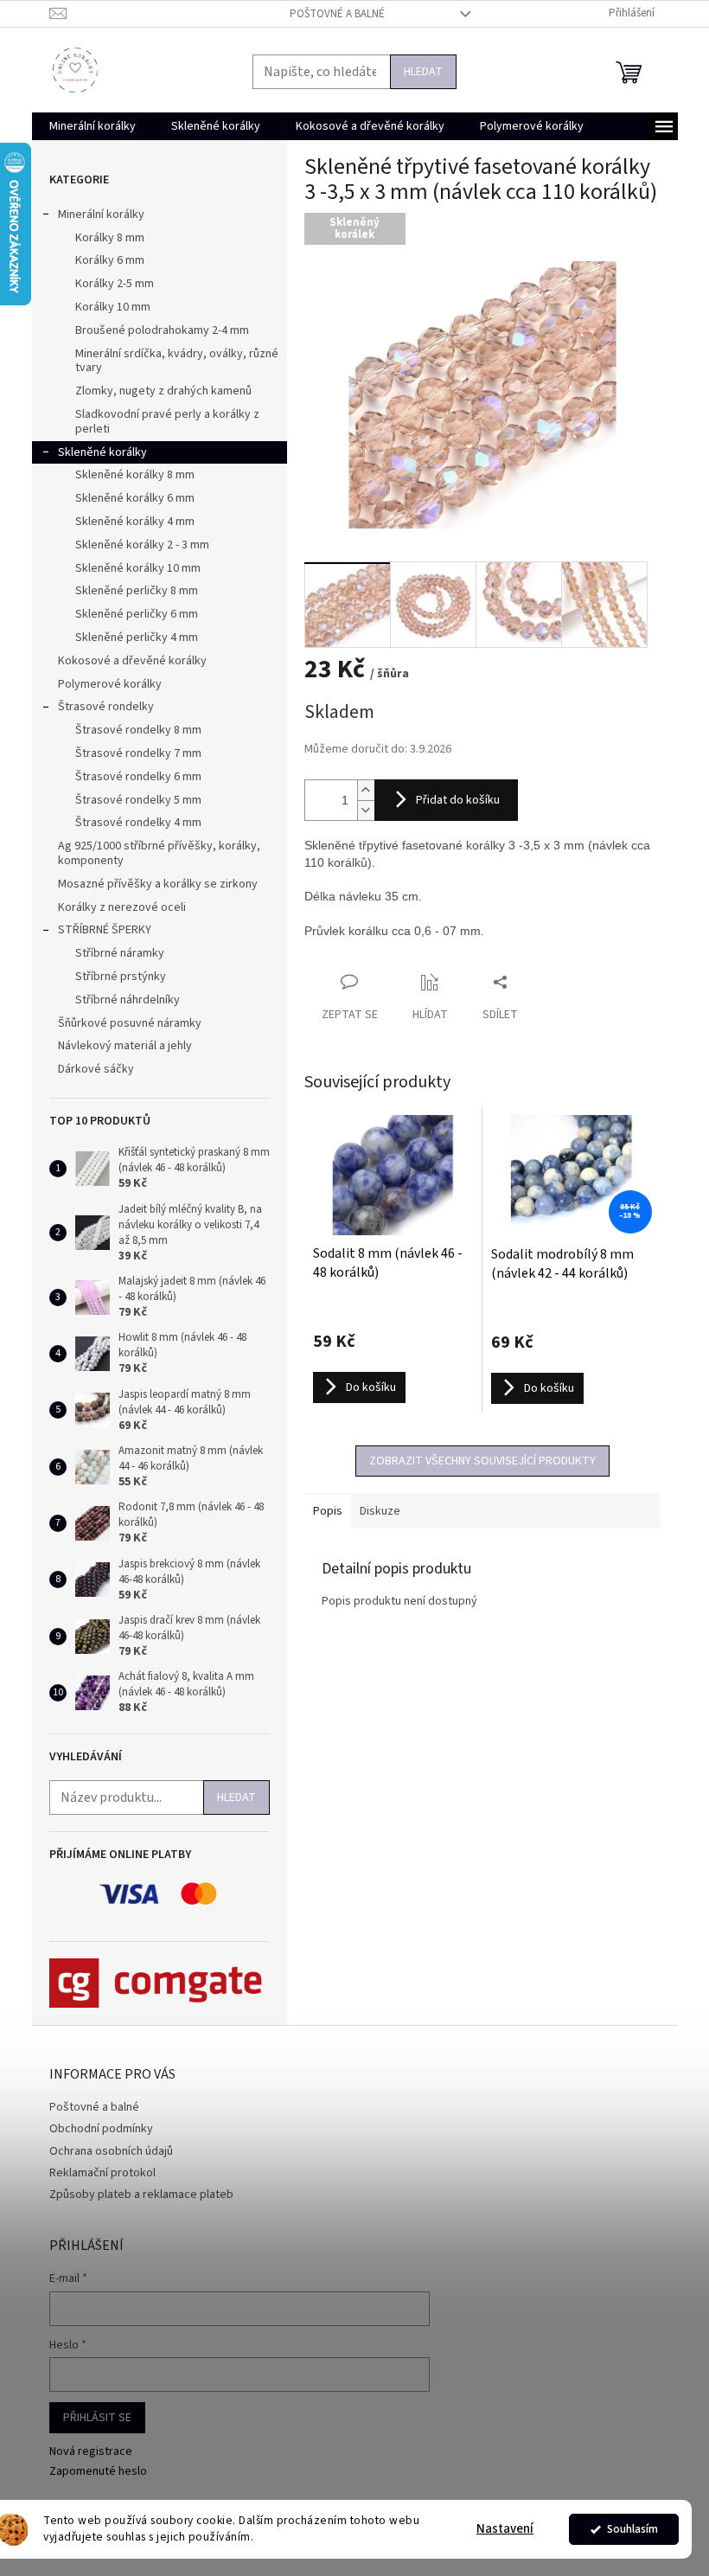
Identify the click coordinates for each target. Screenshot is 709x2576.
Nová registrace (91, 2452)
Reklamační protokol (102, 2173)
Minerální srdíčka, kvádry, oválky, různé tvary (177, 361)
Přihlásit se (97, 2418)
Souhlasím (632, 2529)
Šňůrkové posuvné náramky (130, 1023)
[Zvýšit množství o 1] (366, 790)
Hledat (423, 72)
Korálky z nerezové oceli (122, 907)
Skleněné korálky (102, 452)
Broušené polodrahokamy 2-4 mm (162, 330)
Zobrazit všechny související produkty (482, 1461)
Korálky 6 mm (110, 260)
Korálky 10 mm (113, 307)
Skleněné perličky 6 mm (137, 614)
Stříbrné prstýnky (121, 977)
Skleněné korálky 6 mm (135, 498)
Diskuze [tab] (380, 1511)
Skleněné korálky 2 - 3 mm (142, 545)
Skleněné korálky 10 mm (138, 568)
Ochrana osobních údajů (111, 2151)
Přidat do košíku (458, 800)
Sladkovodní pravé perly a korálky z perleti (167, 422)
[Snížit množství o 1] (366, 810)
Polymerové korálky (110, 684)
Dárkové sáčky (96, 1069)
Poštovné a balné (337, 14)
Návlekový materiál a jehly (125, 1046)
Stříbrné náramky (120, 953)
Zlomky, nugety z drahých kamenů (163, 391)
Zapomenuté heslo (98, 2472)
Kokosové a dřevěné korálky (132, 661)
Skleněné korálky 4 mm (135, 522)
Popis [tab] (328, 1511)
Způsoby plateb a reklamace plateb (141, 2195)
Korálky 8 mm (110, 238)
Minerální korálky (101, 215)
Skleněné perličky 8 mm (137, 591)
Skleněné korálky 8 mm (135, 475)
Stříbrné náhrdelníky (128, 1000)
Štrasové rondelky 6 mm (138, 777)
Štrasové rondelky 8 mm (138, 730)
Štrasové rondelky (106, 707)
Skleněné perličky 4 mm (137, 638)
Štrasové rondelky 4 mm (138, 823)
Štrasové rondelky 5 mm (138, 800)
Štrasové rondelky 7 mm (138, 753)
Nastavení (505, 2529)
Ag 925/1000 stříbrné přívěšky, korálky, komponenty (159, 853)
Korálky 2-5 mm (115, 284)
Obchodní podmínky (101, 2129)
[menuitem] (93, 126)
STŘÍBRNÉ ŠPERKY (105, 930)
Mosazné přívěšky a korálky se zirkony (158, 884)
